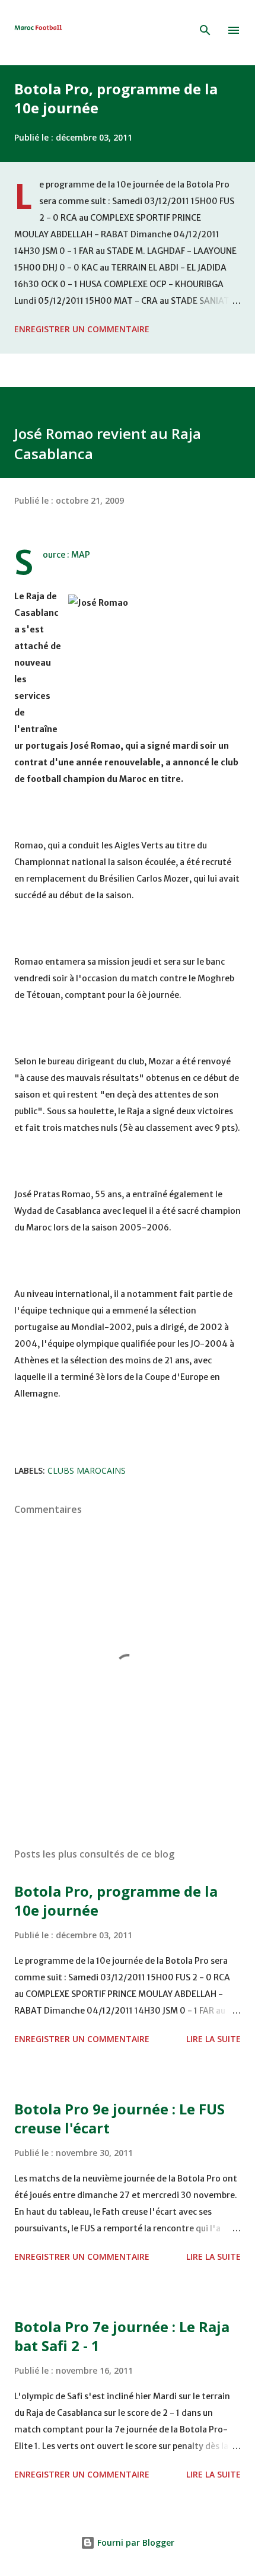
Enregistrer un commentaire (82, 329)
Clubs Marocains (87, 1470)
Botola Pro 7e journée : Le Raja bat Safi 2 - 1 (122, 2336)
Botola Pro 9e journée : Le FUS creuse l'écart (119, 2118)
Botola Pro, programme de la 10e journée (116, 98)
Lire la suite (213, 2039)
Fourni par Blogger (135, 2542)
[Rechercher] (205, 30)
